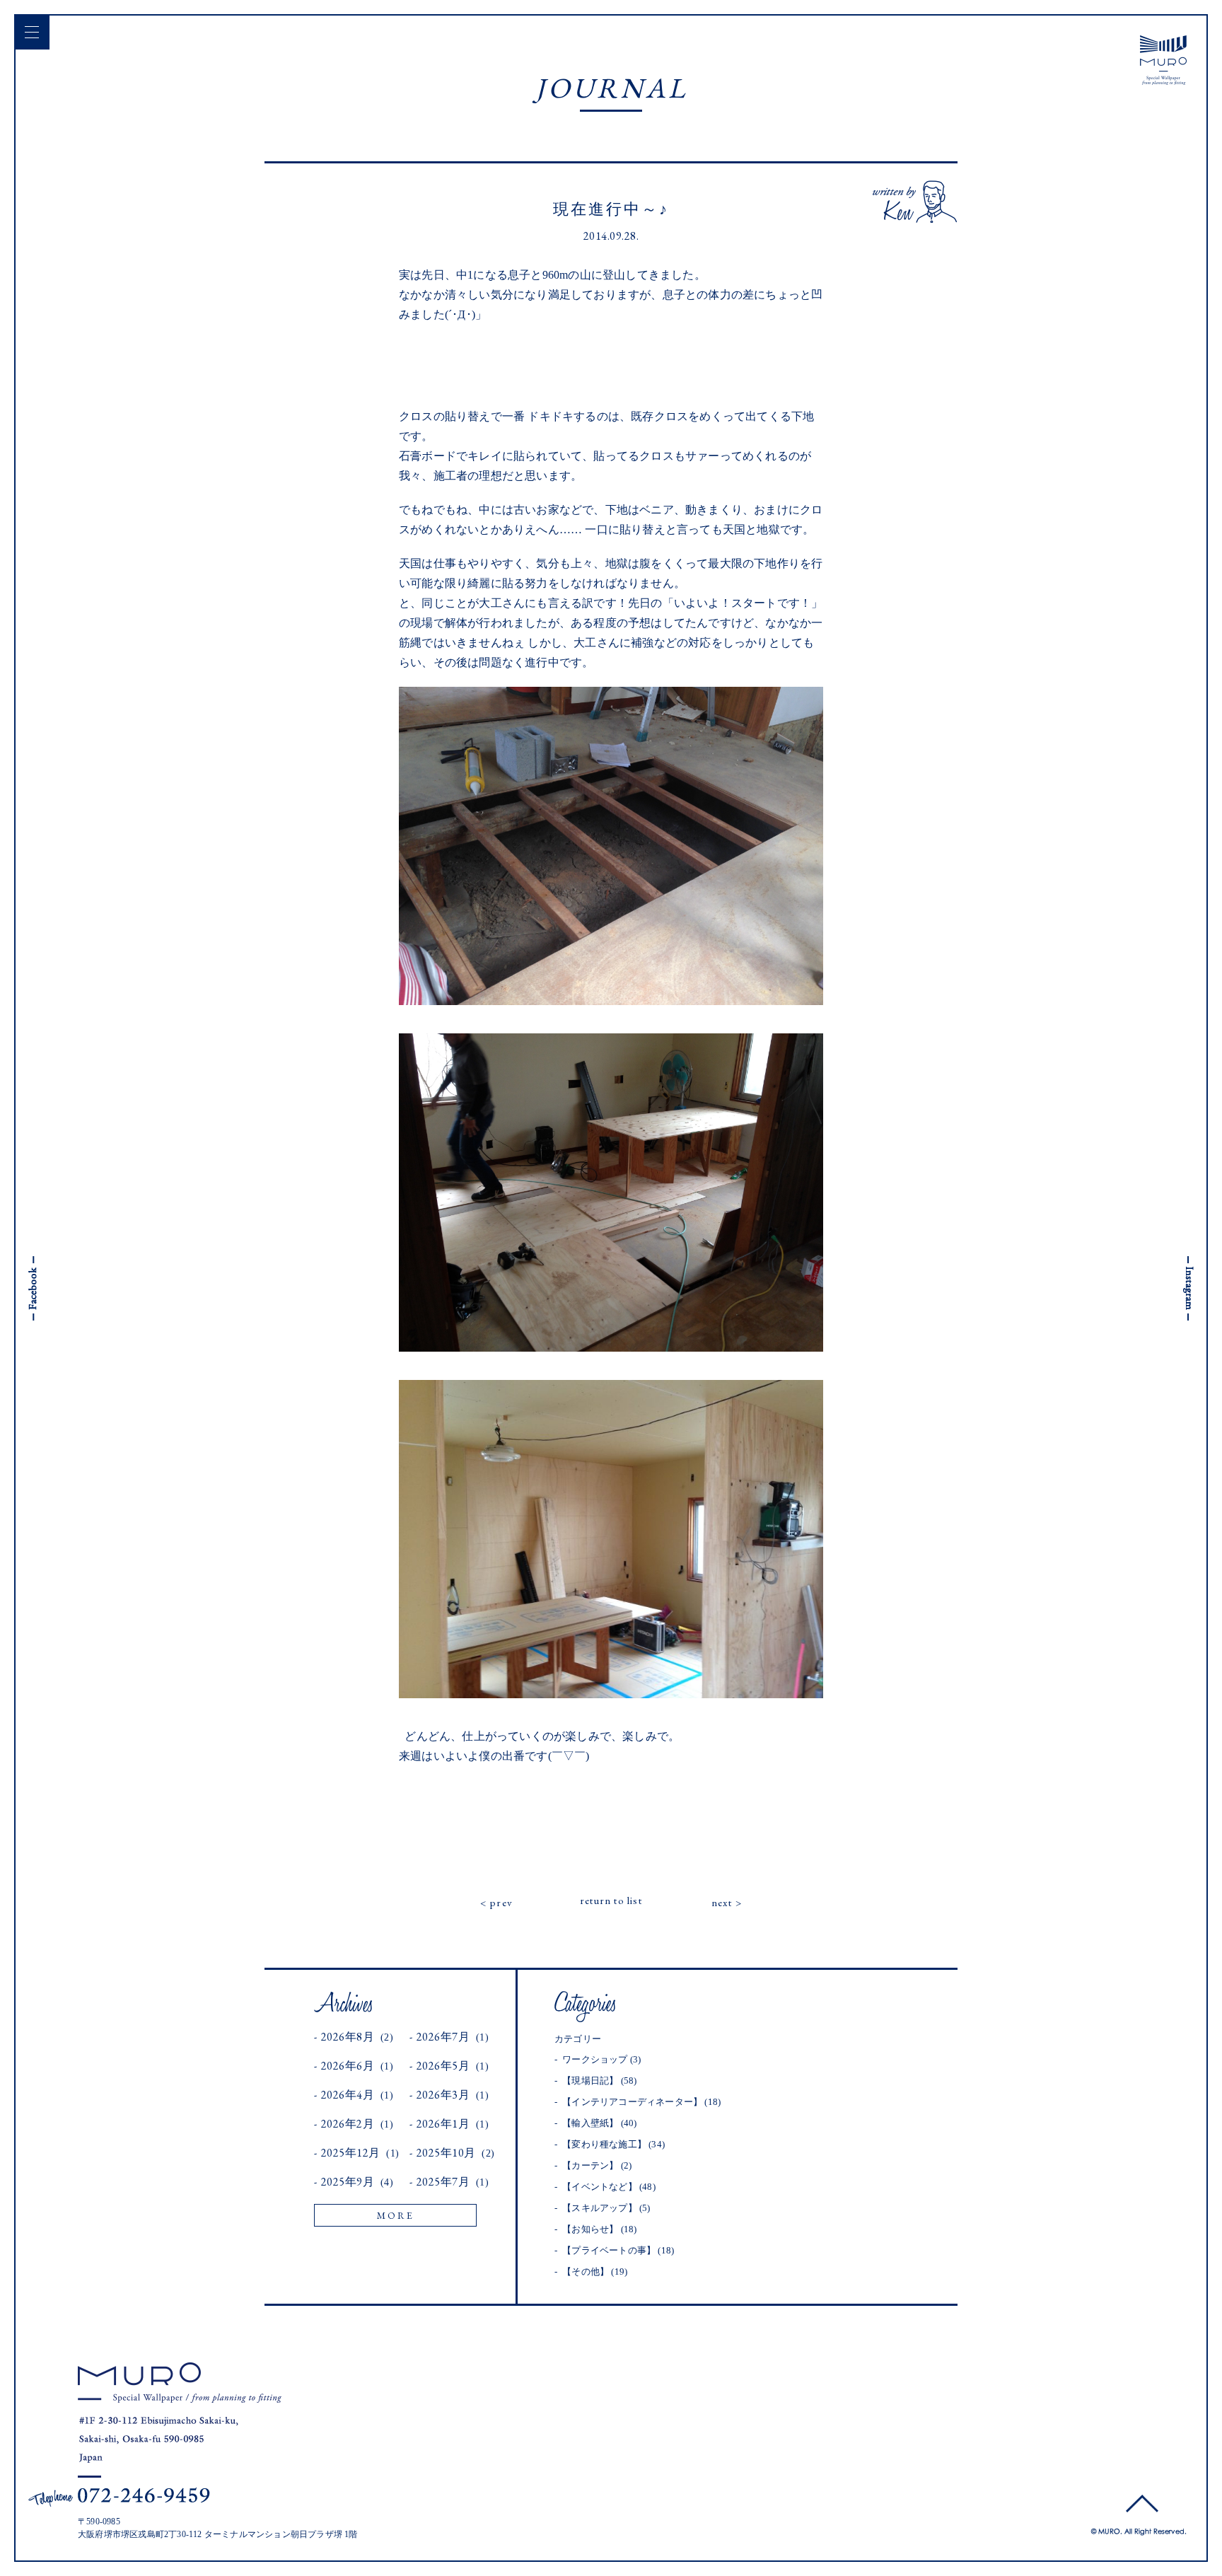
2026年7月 (453, 2037)
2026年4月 (357, 2095)
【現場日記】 (599, 2081)
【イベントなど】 (609, 2187)
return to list (611, 1900)
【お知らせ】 (599, 2229)
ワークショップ (601, 2059)
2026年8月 (357, 2037)
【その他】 (595, 2272)
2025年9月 (357, 2182)
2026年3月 (453, 2095)
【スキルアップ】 (606, 2208)
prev (501, 1902)
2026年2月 (357, 2124)
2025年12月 (360, 2153)
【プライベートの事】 (618, 2250)
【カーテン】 (597, 2165)
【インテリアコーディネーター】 (641, 2102)
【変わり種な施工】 (613, 2144)
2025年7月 (453, 2182)
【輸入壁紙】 (599, 2123)
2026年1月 (453, 2124)
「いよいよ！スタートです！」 (743, 603)
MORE (396, 2215)
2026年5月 (453, 2066)
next (722, 1902)
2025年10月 (456, 2153)
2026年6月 (357, 2066)
